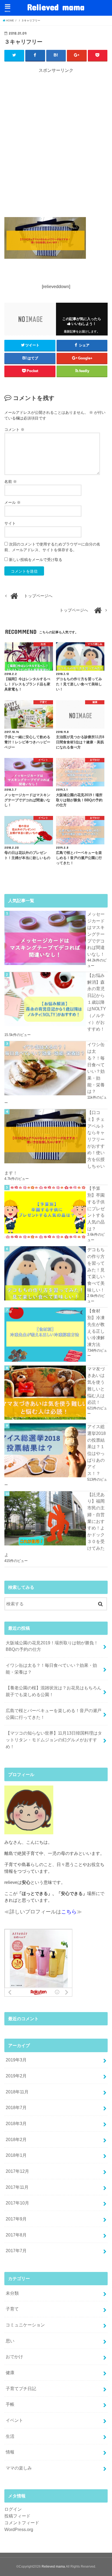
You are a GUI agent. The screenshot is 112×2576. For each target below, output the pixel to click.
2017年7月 (16, 2251)
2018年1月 (16, 2155)
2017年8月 (16, 2235)
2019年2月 (16, 2076)
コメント (14, 430)
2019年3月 (16, 2060)
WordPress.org (19, 2529)
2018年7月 (16, 2107)
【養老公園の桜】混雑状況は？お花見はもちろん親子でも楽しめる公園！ (54, 1691)
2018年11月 (17, 2092)
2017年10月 (17, 2203)
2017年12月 (17, 2171)
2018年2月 (16, 2139)
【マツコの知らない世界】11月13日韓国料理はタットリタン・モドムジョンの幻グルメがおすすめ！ (54, 1740)
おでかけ (14, 2357)
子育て (12, 2309)
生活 (10, 2436)
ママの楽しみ (19, 2468)
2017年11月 (17, 2187)
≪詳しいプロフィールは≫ (43, 1912)
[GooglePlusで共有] (77, 55)
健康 (10, 2372)
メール (13, 502)
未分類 (12, 2293)
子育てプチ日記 (21, 2388)
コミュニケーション (25, 2325)
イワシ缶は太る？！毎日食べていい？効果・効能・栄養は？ (51, 1669)
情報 (10, 2452)
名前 (11, 482)
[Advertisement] (56, 142)
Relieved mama (56, 7)
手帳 (10, 2404)
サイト (10, 523)
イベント (14, 2420)
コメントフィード (22, 2523)
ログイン (13, 2509)
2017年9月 (16, 2219)
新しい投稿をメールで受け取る (36, 560)
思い (10, 2341)
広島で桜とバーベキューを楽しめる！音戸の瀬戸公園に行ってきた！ (54, 1714)
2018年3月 (16, 2123)
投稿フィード (17, 2516)
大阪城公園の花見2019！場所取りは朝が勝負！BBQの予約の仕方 (52, 1646)
